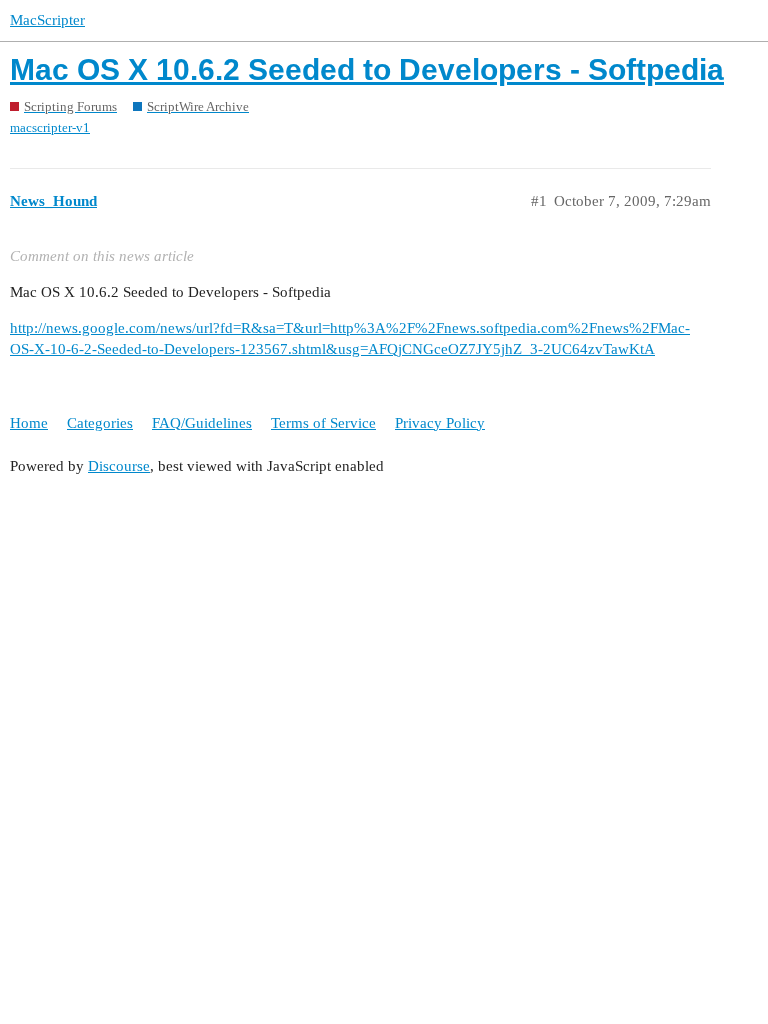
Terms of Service (323, 423)
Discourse (119, 466)
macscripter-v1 (50, 127)
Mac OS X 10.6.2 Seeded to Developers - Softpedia (367, 69)
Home (29, 423)
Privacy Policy (440, 423)
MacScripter (47, 20)
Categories (100, 423)
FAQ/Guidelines (202, 423)
